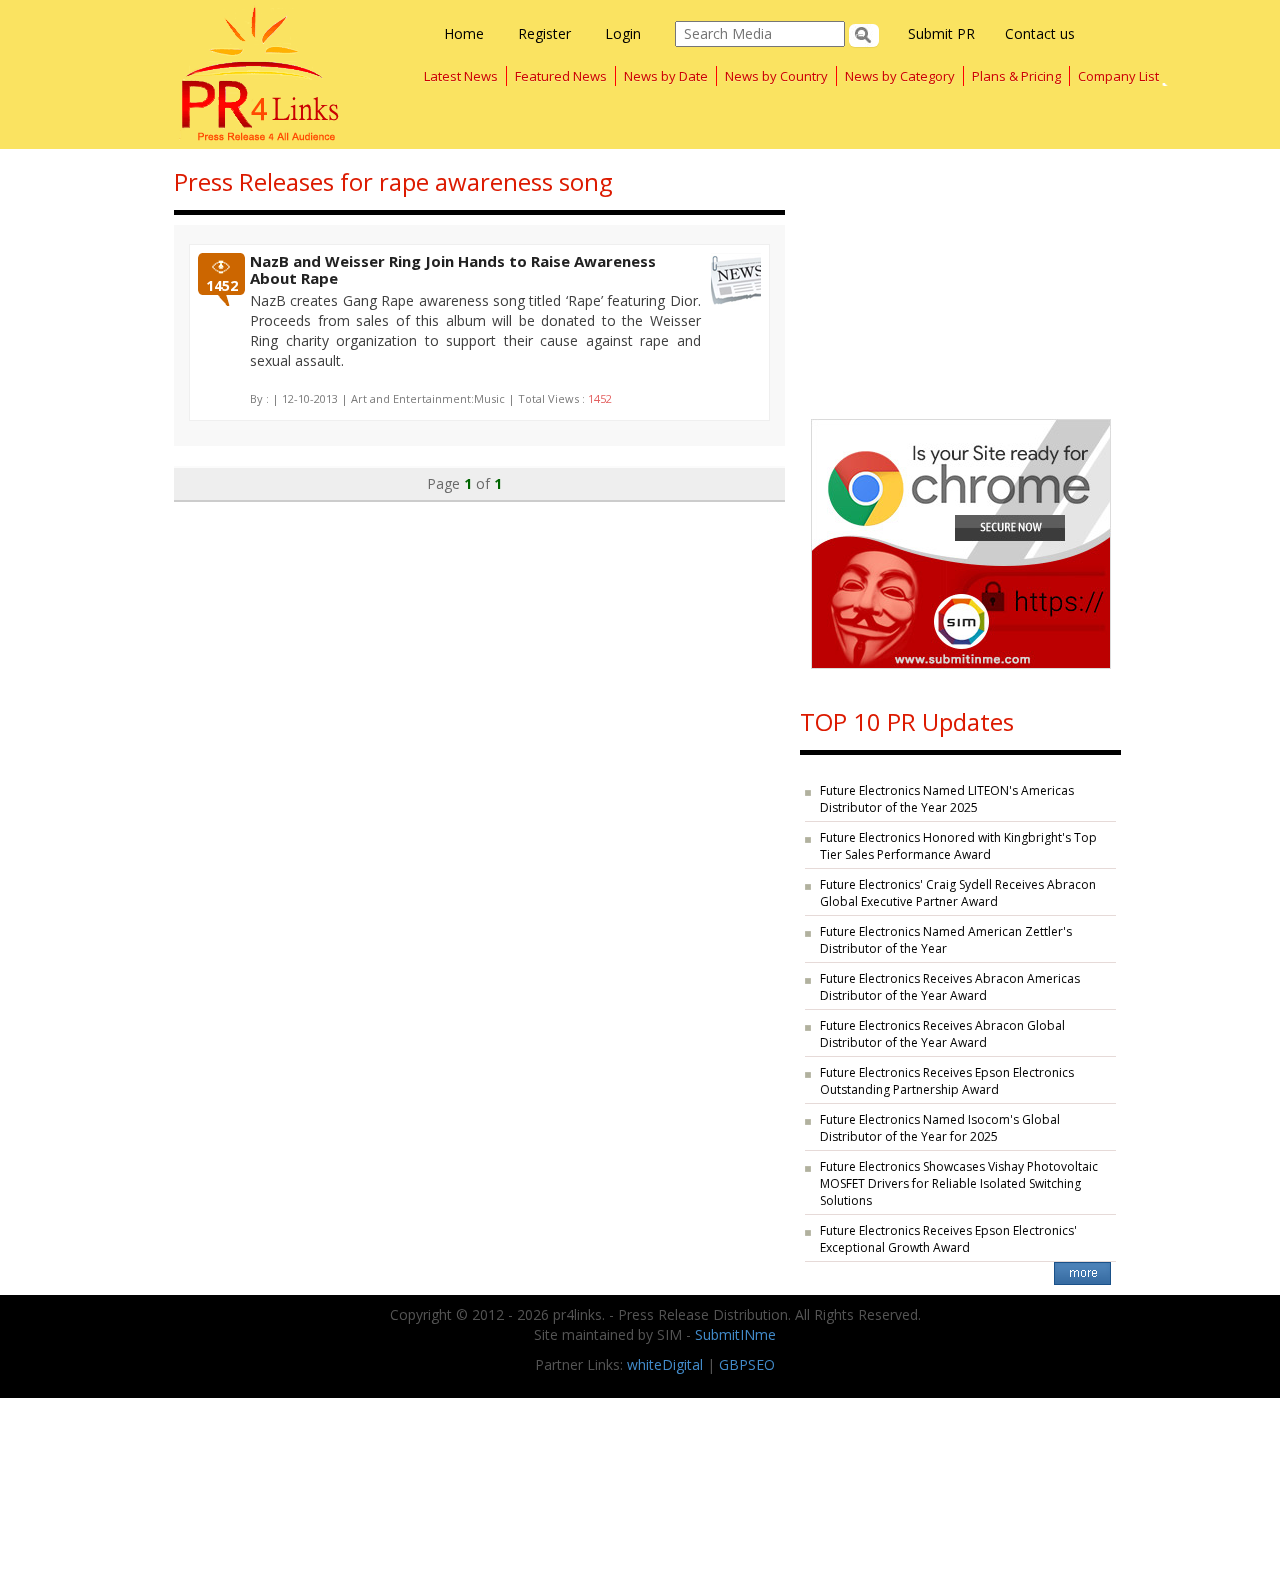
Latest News (461, 76)
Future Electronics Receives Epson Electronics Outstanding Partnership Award (947, 1081)
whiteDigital (665, 1364)
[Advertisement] (960, 274)
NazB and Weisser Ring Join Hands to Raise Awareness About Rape (453, 269)
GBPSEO (747, 1364)
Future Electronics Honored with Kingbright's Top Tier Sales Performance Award (958, 846)
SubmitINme (735, 1334)
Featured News (561, 76)
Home (464, 33)
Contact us (1040, 33)
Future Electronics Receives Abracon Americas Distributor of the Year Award (950, 987)
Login (623, 33)
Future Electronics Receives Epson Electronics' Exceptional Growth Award (948, 1239)
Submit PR (941, 33)
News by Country (776, 76)
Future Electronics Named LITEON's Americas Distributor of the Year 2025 (947, 799)
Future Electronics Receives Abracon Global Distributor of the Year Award (942, 1034)
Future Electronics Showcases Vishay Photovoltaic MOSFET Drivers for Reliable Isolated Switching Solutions (959, 1183)
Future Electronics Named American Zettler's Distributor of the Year (946, 940)
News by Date (666, 76)
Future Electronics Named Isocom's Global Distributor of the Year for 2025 (940, 1128)
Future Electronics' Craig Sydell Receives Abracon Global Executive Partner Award (958, 893)
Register (544, 33)
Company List (1118, 76)
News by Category (900, 76)
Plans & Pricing (1016, 76)
